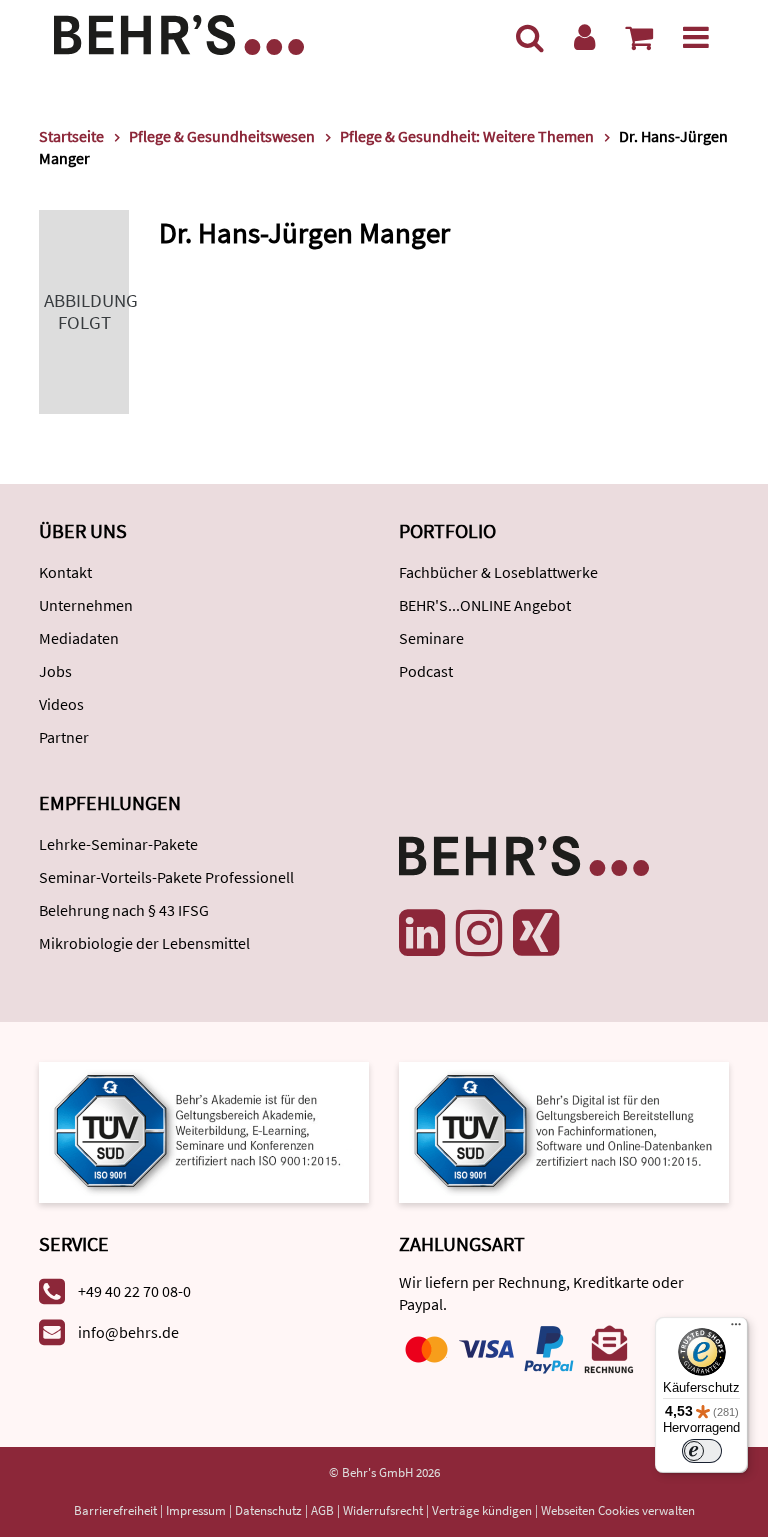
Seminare (431, 638)
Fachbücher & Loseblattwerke (498, 572)
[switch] (702, 1451)
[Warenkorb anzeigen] (639, 37)
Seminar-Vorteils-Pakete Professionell (166, 877)
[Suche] (530, 37)
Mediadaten (79, 638)
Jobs (55, 671)
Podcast (426, 671)
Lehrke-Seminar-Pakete (118, 844)
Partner (64, 737)
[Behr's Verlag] (179, 32)
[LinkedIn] (422, 933)
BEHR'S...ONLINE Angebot (485, 605)
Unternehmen (86, 605)
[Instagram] (479, 933)
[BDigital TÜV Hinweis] (204, 1130)
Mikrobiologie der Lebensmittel (144, 943)
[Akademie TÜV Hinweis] (564, 1130)
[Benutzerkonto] (584, 37)
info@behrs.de (128, 1332)
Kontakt (65, 572)
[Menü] (696, 37)
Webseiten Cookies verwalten (618, 1510)
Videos (61, 704)
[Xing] (536, 933)
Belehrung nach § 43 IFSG (124, 910)
